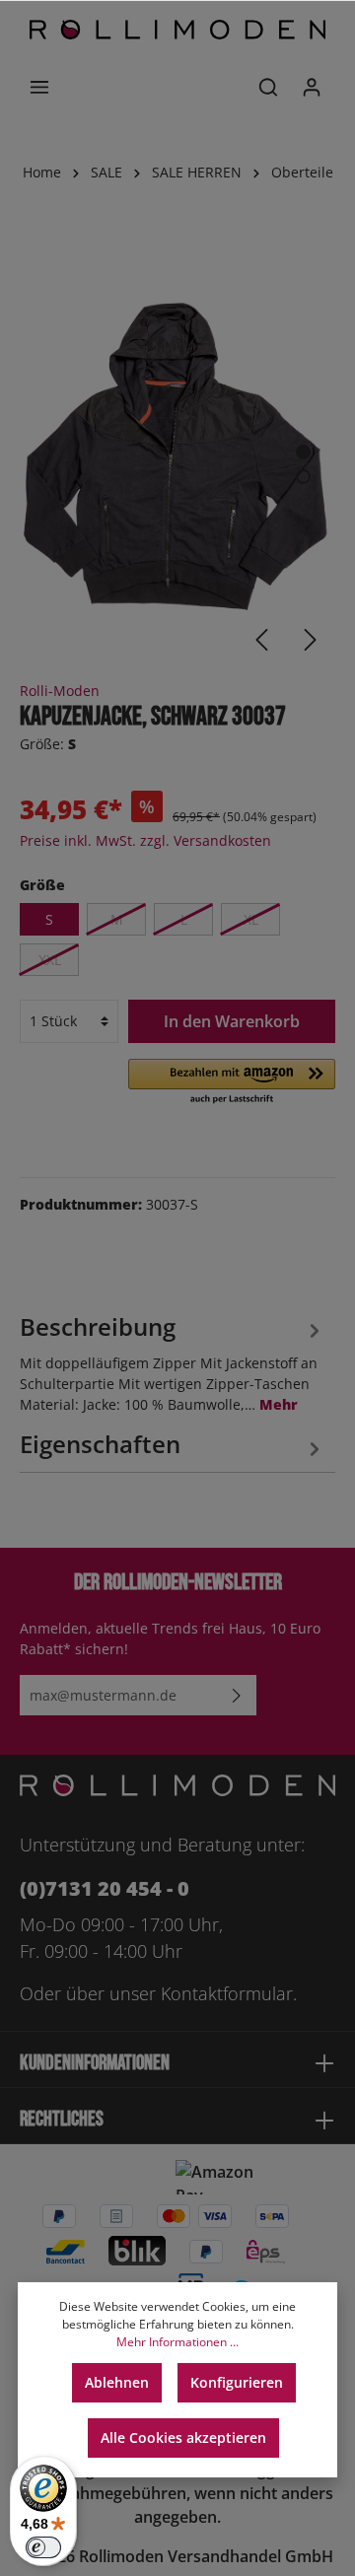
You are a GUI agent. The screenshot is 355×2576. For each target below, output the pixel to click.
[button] (232, 1082)
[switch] (43, 2547)
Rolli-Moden (60, 691)
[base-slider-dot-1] (303, 452)
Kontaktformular (227, 1993)
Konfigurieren (237, 2382)
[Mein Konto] (312, 87)
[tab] (173, 1361)
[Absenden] (237, 1695)
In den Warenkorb (232, 1021)
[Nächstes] (311, 640)
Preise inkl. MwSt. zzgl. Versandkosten (145, 840)
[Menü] (39, 87)
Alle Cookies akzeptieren (183, 2437)
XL (251, 919)
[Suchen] (268, 87)
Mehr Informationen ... (177, 2342)
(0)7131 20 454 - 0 (105, 1888)
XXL (50, 960)
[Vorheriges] (261, 640)
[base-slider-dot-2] (303, 477)
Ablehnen (117, 2382)
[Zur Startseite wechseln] (177, 30)
